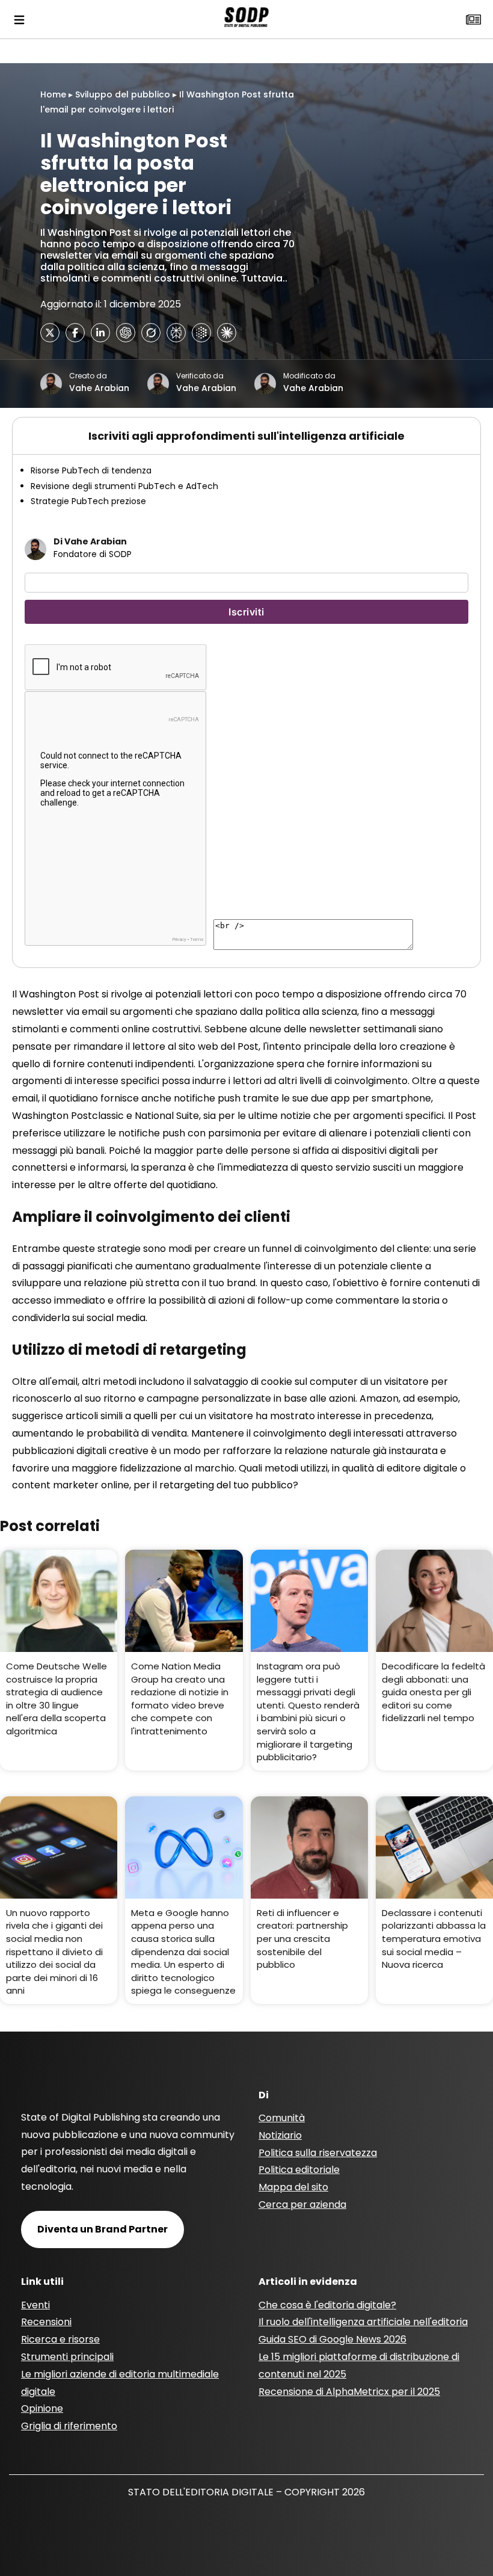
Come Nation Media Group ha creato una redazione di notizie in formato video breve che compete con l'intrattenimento (180, 1699)
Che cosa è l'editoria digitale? (327, 2305)
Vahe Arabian (99, 388)
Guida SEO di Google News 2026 (332, 2339)
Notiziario (280, 2135)
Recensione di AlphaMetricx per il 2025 (349, 2392)
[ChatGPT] (126, 333)
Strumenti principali (67, 2357)
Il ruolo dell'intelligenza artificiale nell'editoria (363, 2322)
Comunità (282, 2118)
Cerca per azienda (302, 2205)
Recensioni (46, 2322)
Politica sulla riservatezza (318, 2153)
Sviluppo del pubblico (123, 94)
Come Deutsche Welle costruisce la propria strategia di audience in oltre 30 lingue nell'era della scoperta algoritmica (57, 1699)
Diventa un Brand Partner (103, 2229)
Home (53, 94)
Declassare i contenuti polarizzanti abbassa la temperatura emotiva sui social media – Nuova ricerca (434, 1939)
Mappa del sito (293, 2187)
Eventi (35, 2305)
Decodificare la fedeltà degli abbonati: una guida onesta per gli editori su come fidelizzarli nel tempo (433, 1692)
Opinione (42, 2408)
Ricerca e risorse (60, 2339)
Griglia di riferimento (69, 2426)
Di (264, 2095)
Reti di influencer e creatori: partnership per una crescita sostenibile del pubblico (302, 1939)
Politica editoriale (299, 2170)
